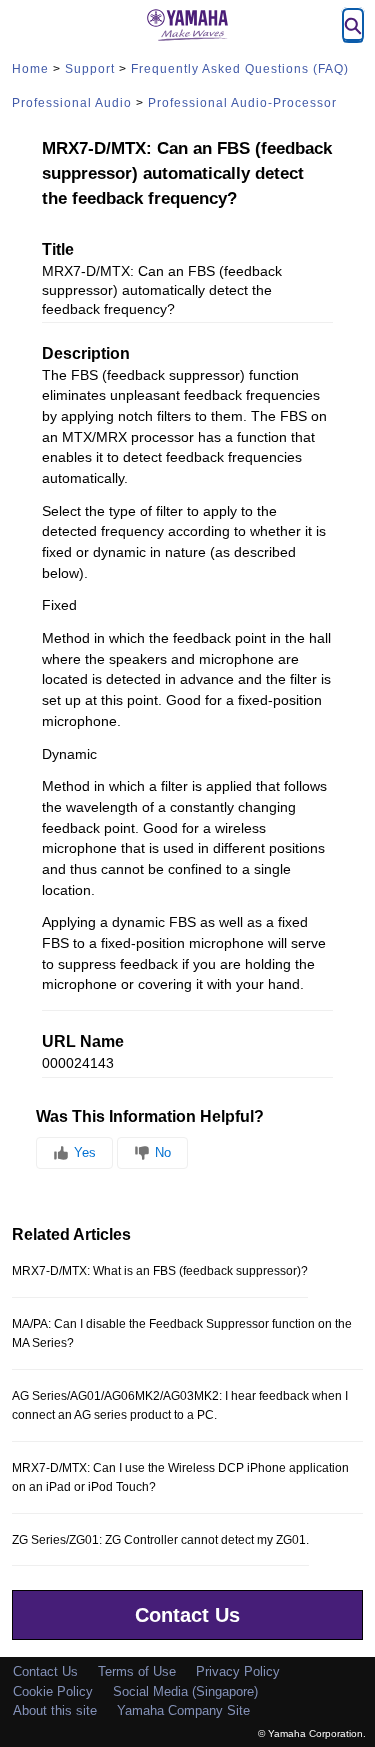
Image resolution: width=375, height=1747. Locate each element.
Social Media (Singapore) (185, 1691)
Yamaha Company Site (183, 1710)
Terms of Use (137, 1671)
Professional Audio (72, 103)
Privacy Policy (238, 1671)
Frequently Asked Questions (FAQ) (240, 69)
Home (30, 69)
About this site (55, 1710)
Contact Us (187, 1615)
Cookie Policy (53, 1691)
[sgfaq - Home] (188, 25)
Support (90, 69)
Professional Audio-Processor (242, 103)
